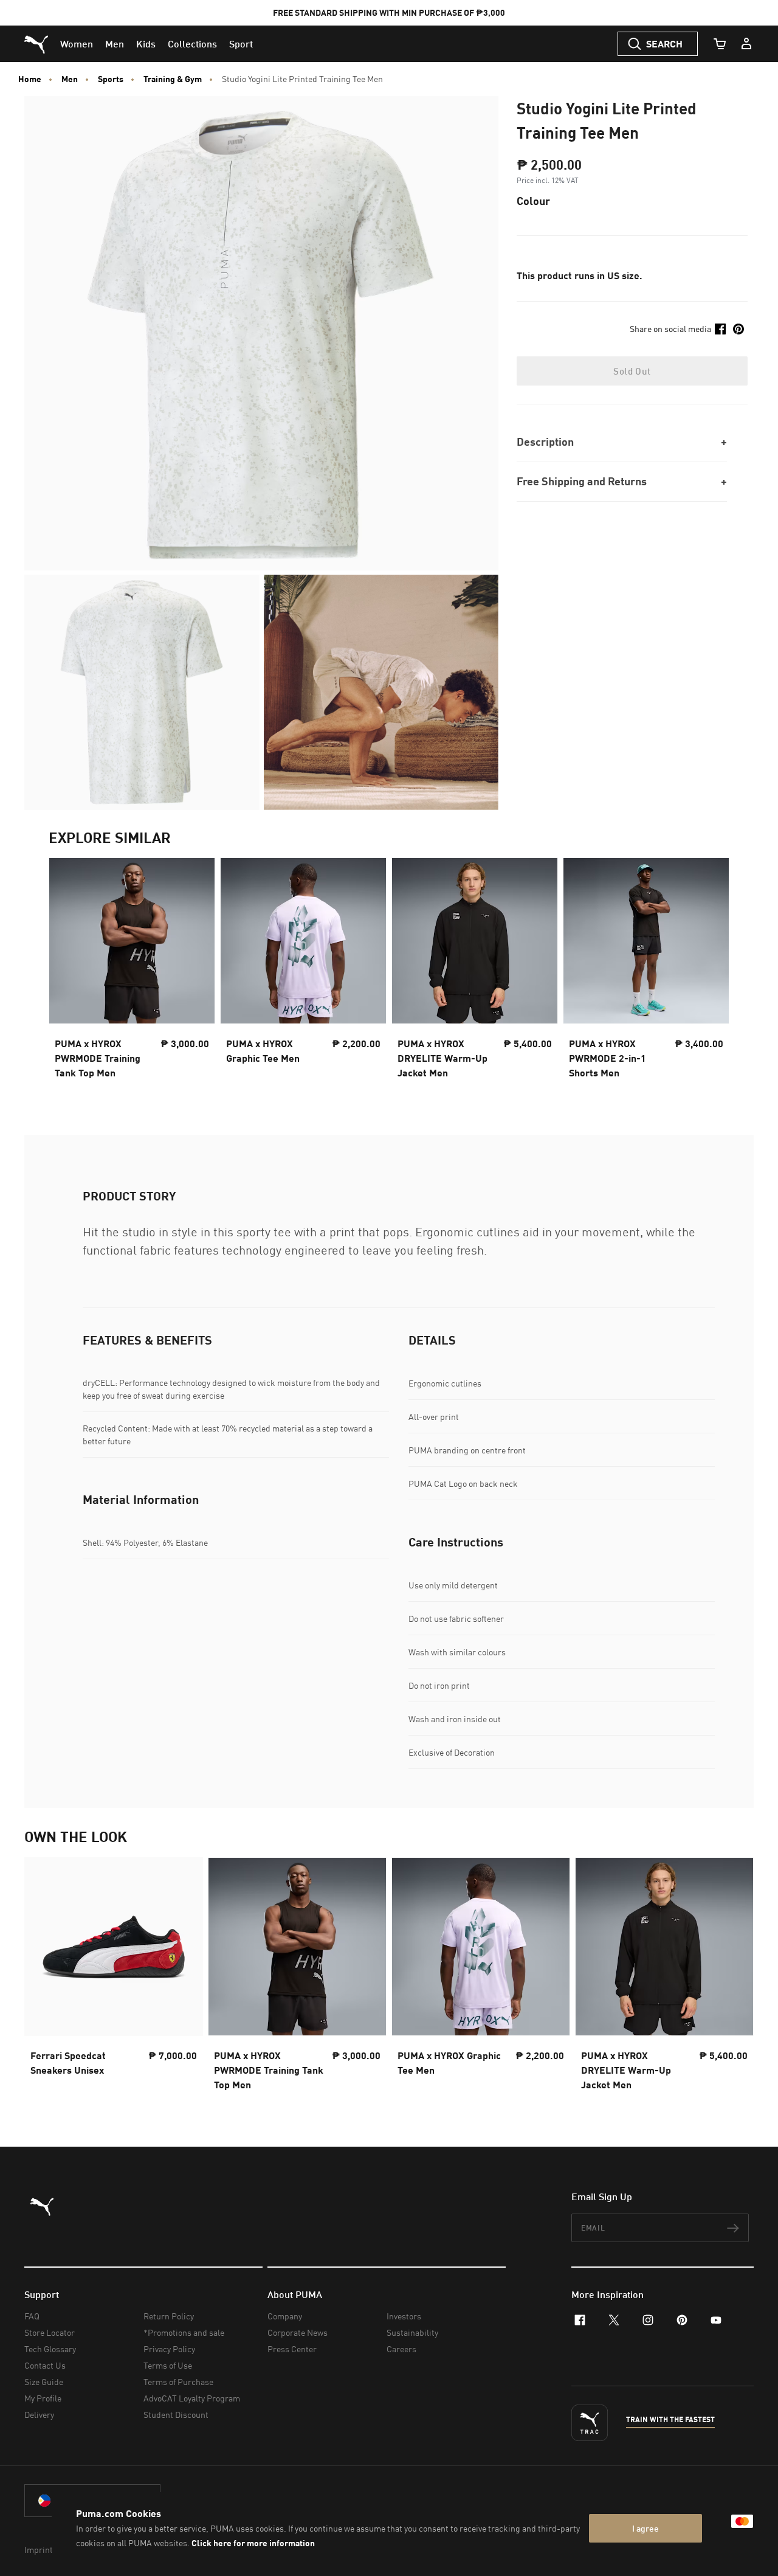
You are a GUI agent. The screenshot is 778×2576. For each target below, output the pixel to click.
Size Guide (44, 2382)
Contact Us (45, 2365)
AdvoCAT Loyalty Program (192, 2398)
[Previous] (68, 972)
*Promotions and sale (184, 2332)
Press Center (292, 2349)
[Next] (710, 972)
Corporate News (298, 2332)
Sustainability (412, 2332)
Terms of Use (168, 2365)
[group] (132, 972)
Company (285, 2316)
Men (70, 79)
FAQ (32, 2316)
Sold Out (632, 371)
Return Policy (169, 2316)
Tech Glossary (50, 2349)
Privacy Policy (169, 2349)
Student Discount (176, 2415)
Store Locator (50, 2332)
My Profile (43, 2398)
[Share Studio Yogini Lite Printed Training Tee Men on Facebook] (720, 329)
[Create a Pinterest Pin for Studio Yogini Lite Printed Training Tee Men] (738, 329)
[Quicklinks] (746, 44)
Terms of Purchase (178, 2382)
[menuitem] (77, 44)
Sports (111, 79)
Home (30, 79)
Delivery (39, 2415)
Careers (401, 2349)
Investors (404, 2316)
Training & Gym (173, 79)
